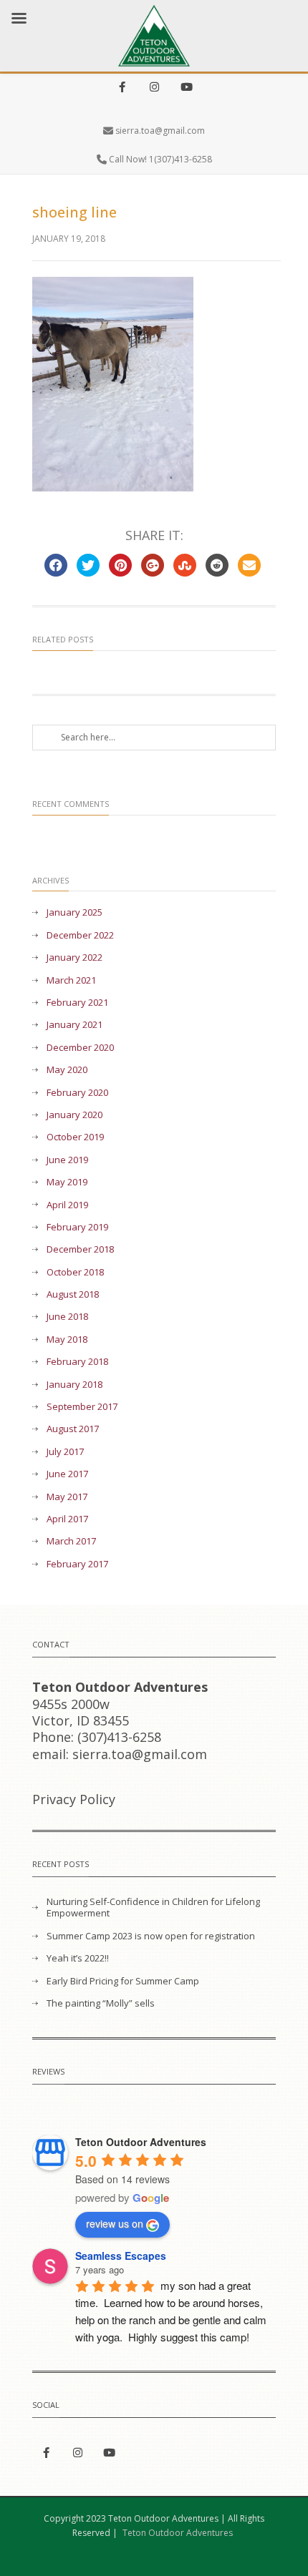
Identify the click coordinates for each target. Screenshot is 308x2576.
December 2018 (80, 1249)
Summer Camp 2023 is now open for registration (151, 1936)
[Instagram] (154, 88)
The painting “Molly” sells (101, 2003)
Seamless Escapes (121, 2256)
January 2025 (74, 912)
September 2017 (82, 1407)
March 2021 (71, 980)
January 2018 (74, 1385)
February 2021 (77, 1003)
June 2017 (67, 1474)
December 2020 (80, 1048)
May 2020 (67, 1070)
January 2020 (74, 1115)
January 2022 (74, 958)
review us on (115, 2223)
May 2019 (67, 1182)
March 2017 (71, 1541)
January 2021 (74, 1025)
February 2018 (77, 1362)
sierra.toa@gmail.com (160, 131)
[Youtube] (186, 88)
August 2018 (73, 1294)
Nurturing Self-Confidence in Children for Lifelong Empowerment (153, 1908)
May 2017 (67, 1497)
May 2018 (67, 1340)
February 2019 (77, 1227)
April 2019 (67, 1205)
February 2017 (77, 1564)
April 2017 (67, 1519)
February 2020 (77, 1093)
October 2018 (75, 1272)
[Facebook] (122, 88)
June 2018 (67, 1317)
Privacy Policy (74, 1799)
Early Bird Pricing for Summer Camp (123, 1981)
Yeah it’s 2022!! (78, 1958)
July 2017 (65, 1452)
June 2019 (67, 1160)
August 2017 (73, 1429)
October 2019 (75, 1137)
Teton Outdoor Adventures (178, 2533)
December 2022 (80, 935)
